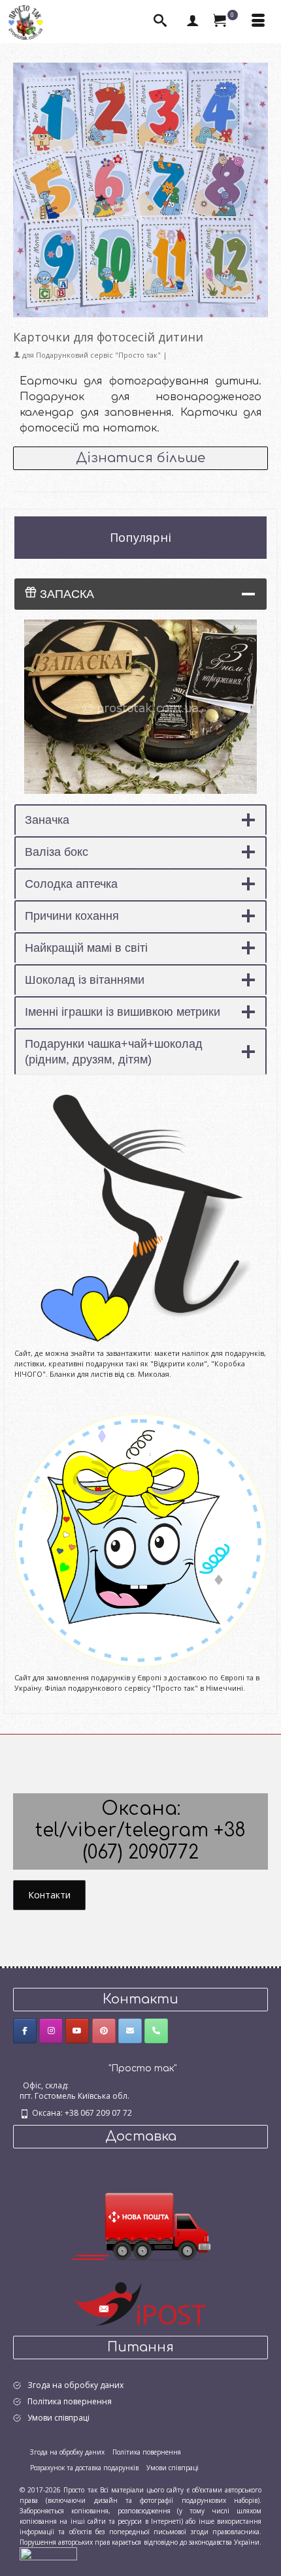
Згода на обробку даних (75, 2385)
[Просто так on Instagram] (51, 2031)
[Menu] (258, 22)
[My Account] (193, 22)
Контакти (49, 1895)
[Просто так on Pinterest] (104, 2031)
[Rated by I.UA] (48, 2553)
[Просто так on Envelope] (130, 2031)
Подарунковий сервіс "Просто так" (98, 355)
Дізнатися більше (140, 458)
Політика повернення (70, 2401)
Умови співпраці (58, 2418)
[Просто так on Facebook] (25, 2031)
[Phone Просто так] (156, 2031)
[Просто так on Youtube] (77, 2031)
